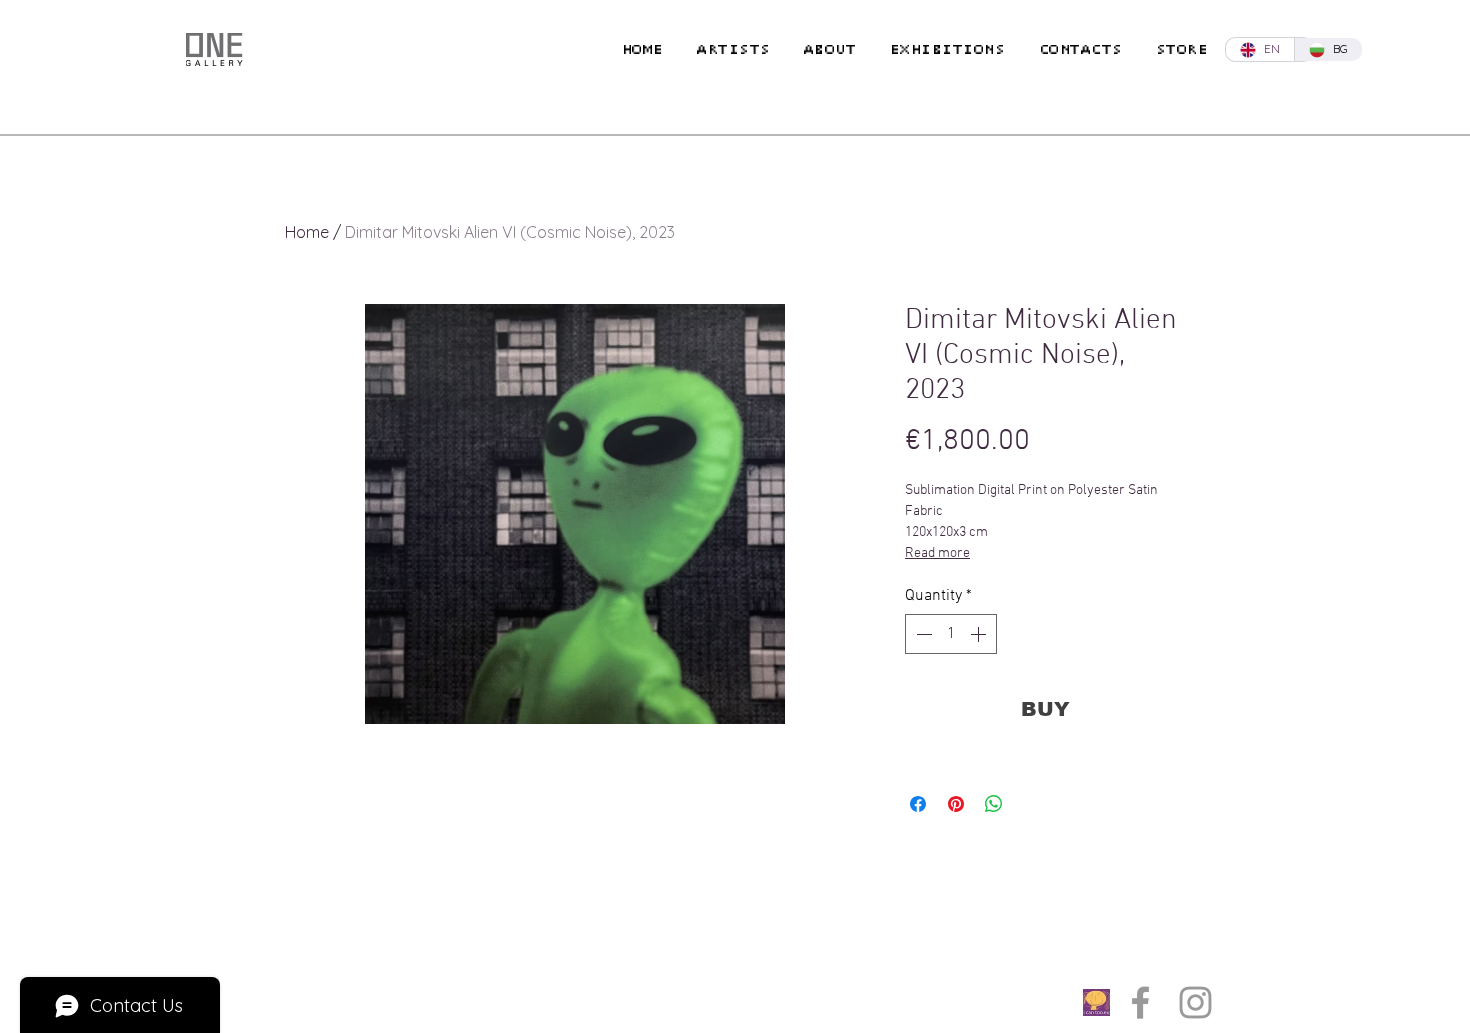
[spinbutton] (951, 634)
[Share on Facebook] (918, 804)
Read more (937, 553)
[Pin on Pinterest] (956, 804)
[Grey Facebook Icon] (1140, 1002)
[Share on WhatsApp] (994, 804)
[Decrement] (922, 634)
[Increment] (980, 634)
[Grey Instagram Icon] (1195, 1002)
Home (307, 232)
